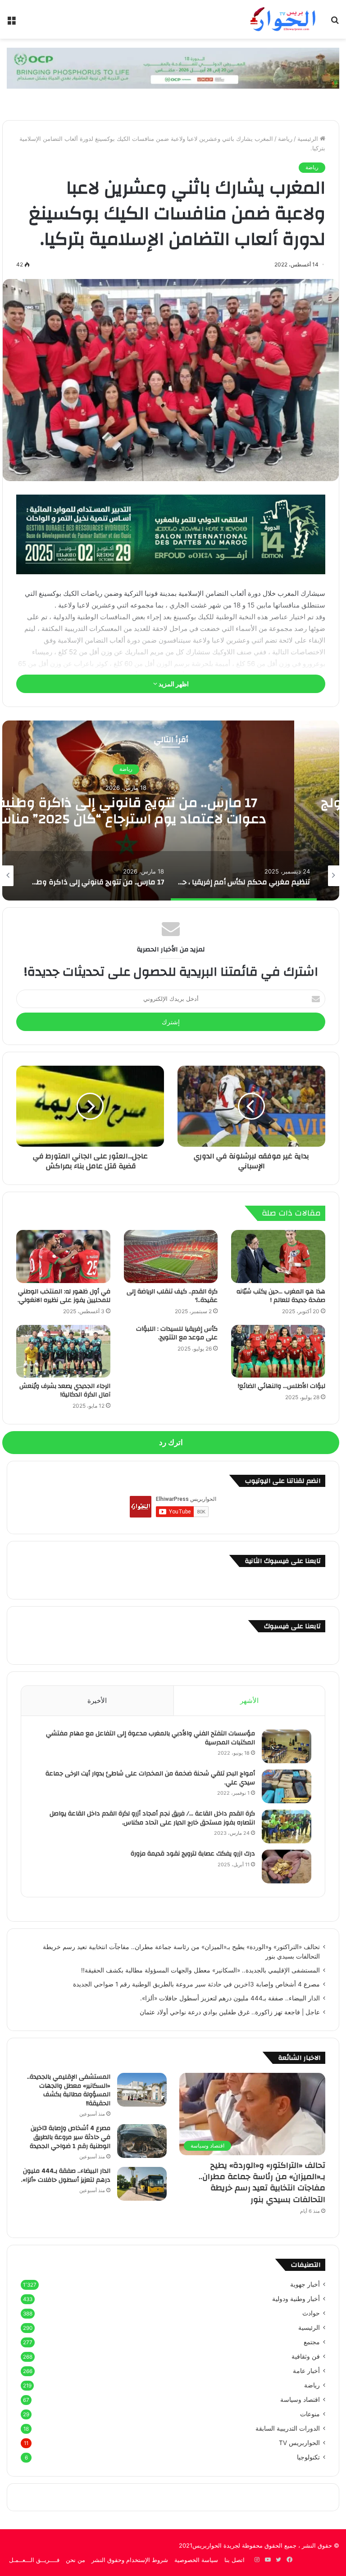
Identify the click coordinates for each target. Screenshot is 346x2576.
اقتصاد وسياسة (300, 2400)
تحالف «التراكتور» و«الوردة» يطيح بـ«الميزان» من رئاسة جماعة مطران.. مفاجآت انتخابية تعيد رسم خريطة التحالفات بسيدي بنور (262, 2182)
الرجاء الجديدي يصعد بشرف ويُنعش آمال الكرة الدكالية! (65, 1390)
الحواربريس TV (299, 2443)
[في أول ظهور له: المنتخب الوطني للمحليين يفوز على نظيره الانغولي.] (63, 1256)
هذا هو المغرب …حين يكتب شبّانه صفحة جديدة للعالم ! (281, 1296)
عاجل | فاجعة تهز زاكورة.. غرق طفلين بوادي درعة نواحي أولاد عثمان (230, 2012)
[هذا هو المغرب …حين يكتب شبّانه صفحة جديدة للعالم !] (278, 1256)
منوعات (310, 2414)
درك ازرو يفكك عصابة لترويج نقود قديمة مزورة (192, 1854)
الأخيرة (97, 1700)
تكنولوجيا (308, 2457)
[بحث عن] (335, 23)
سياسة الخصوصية (196, 2560)
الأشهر (249, 1700)
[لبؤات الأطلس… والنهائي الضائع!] (278, 1351)
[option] (244, 876)
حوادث (311, 2313)
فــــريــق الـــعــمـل (34, 2560)
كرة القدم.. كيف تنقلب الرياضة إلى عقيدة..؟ (172, 1296)
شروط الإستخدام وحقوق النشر (130, 2560)
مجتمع (312, 2342)
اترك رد (171, 1442)
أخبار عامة (306, 2371)
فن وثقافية (306, 2356)
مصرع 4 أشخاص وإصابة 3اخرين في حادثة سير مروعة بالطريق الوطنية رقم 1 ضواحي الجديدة (196, 1984)
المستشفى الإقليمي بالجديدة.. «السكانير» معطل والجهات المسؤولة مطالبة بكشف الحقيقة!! (200, 1970)
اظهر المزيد (173, 684)
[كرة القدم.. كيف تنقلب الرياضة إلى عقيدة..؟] (171, 1256)
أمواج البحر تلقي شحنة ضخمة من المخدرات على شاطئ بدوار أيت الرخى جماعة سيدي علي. (150, 1778)
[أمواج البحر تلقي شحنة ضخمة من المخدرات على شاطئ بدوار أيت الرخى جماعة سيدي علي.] (287, 1786)
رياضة (285, 139)
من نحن (75, 2560)
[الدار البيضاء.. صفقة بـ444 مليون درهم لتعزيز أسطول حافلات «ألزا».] (142, 2184)
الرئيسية (309, 139)
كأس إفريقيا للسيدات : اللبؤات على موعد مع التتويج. (177, 1333)
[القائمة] (11, 23)
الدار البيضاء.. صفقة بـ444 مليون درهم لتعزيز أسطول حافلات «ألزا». (230, 1998)
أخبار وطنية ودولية (296, 2299)
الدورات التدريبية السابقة (288, 2428)
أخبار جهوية (305, 2284)
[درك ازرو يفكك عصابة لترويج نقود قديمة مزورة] (287, 1867)
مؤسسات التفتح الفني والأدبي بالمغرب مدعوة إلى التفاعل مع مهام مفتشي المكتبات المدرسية (150, 1738)
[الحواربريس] (282, 19)
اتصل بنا (234, 2560)
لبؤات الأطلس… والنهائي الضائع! (282, 1386)
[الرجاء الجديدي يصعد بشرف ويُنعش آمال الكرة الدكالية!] (63, 1351)
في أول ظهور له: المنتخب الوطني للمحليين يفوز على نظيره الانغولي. (64, 1296)
